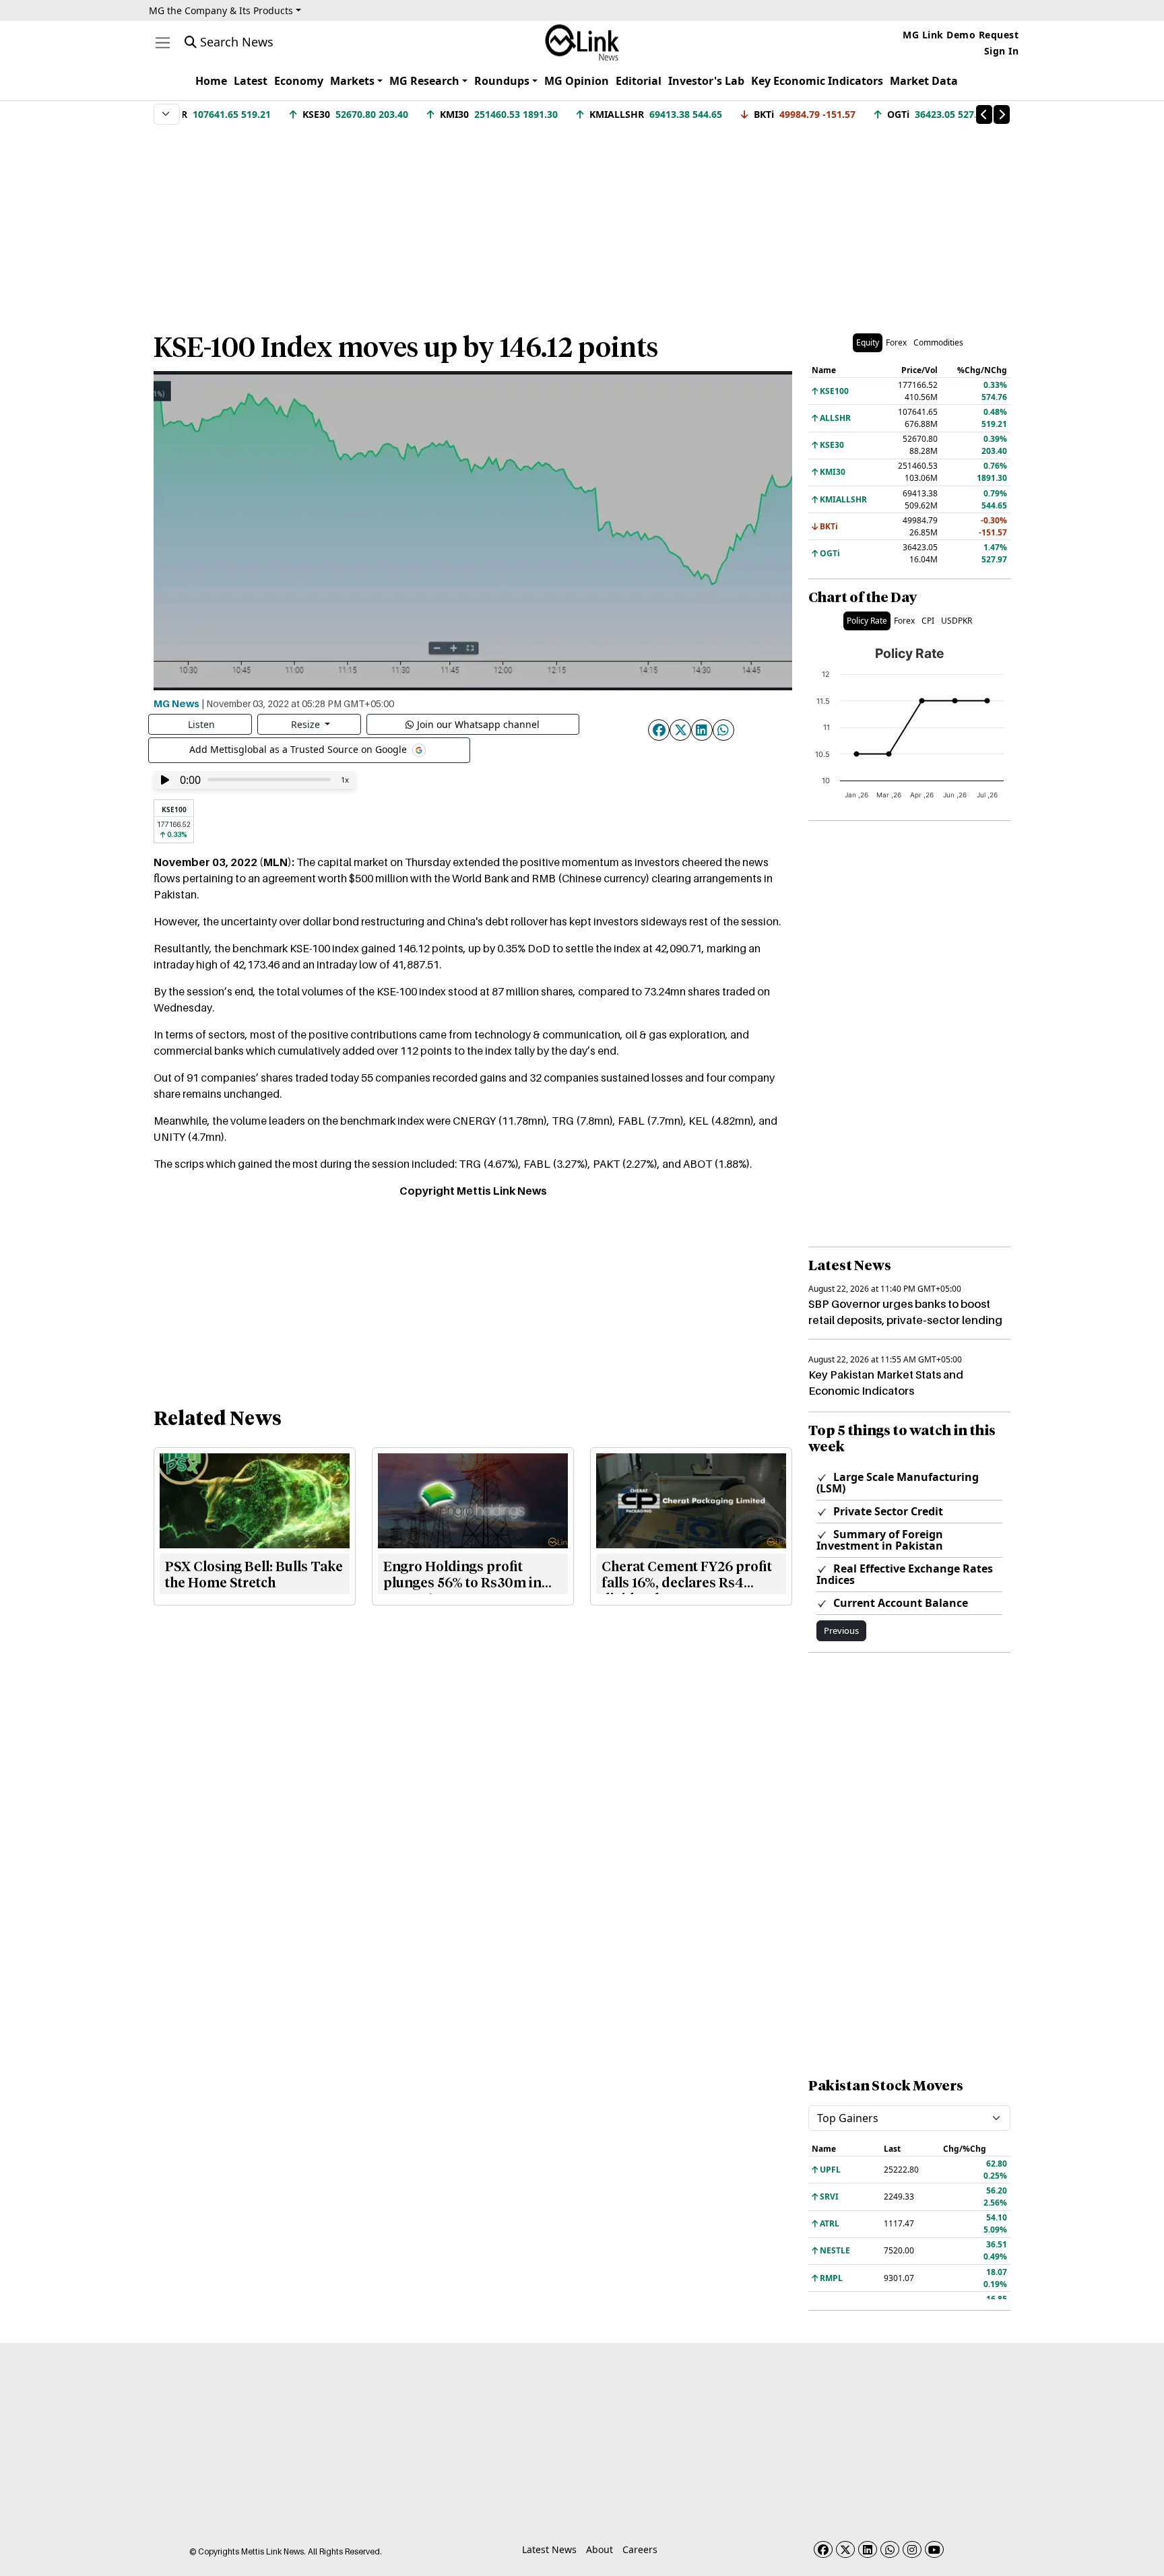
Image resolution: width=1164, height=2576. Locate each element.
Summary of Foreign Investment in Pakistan (880, 1540)
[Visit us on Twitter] (845, 2549)
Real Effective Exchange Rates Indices (905, 1574)
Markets (352, 81)
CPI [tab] (928, 621)
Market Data (924, 81)
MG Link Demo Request (961, 35)
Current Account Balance (899, 1603)
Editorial (639, 81)
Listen (201, 724)
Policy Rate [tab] (867, 621)
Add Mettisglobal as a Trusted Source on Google (299, 749)
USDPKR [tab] (957, 621)
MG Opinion (577, 81)
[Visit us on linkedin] (868, 2549)
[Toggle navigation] (163, 43)
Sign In (1002, 51)
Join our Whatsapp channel (478, 724)
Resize (307, 724)
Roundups (502, 81)
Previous (841, 1630)
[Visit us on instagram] (912, 2549)
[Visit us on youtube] (934, 2549)
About (600, 2549)
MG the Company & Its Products (221, 10)
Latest (251, 81)
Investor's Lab (706, 81)
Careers (640, 2549)
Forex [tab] (896, 342)
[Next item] (1002, 114)
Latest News (549, 2549)
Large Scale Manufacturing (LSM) (898, 1483)
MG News (176, 703)
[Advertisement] (582, 222)
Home (211, 81)
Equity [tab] (868, 342)
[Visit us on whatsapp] (890, 2549)
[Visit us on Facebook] (823, 2549)
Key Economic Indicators (817, 81)
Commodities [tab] (938, 342)
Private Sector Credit (887, 1511)
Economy (299, 81)
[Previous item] (984, 114)
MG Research (424, 81)
